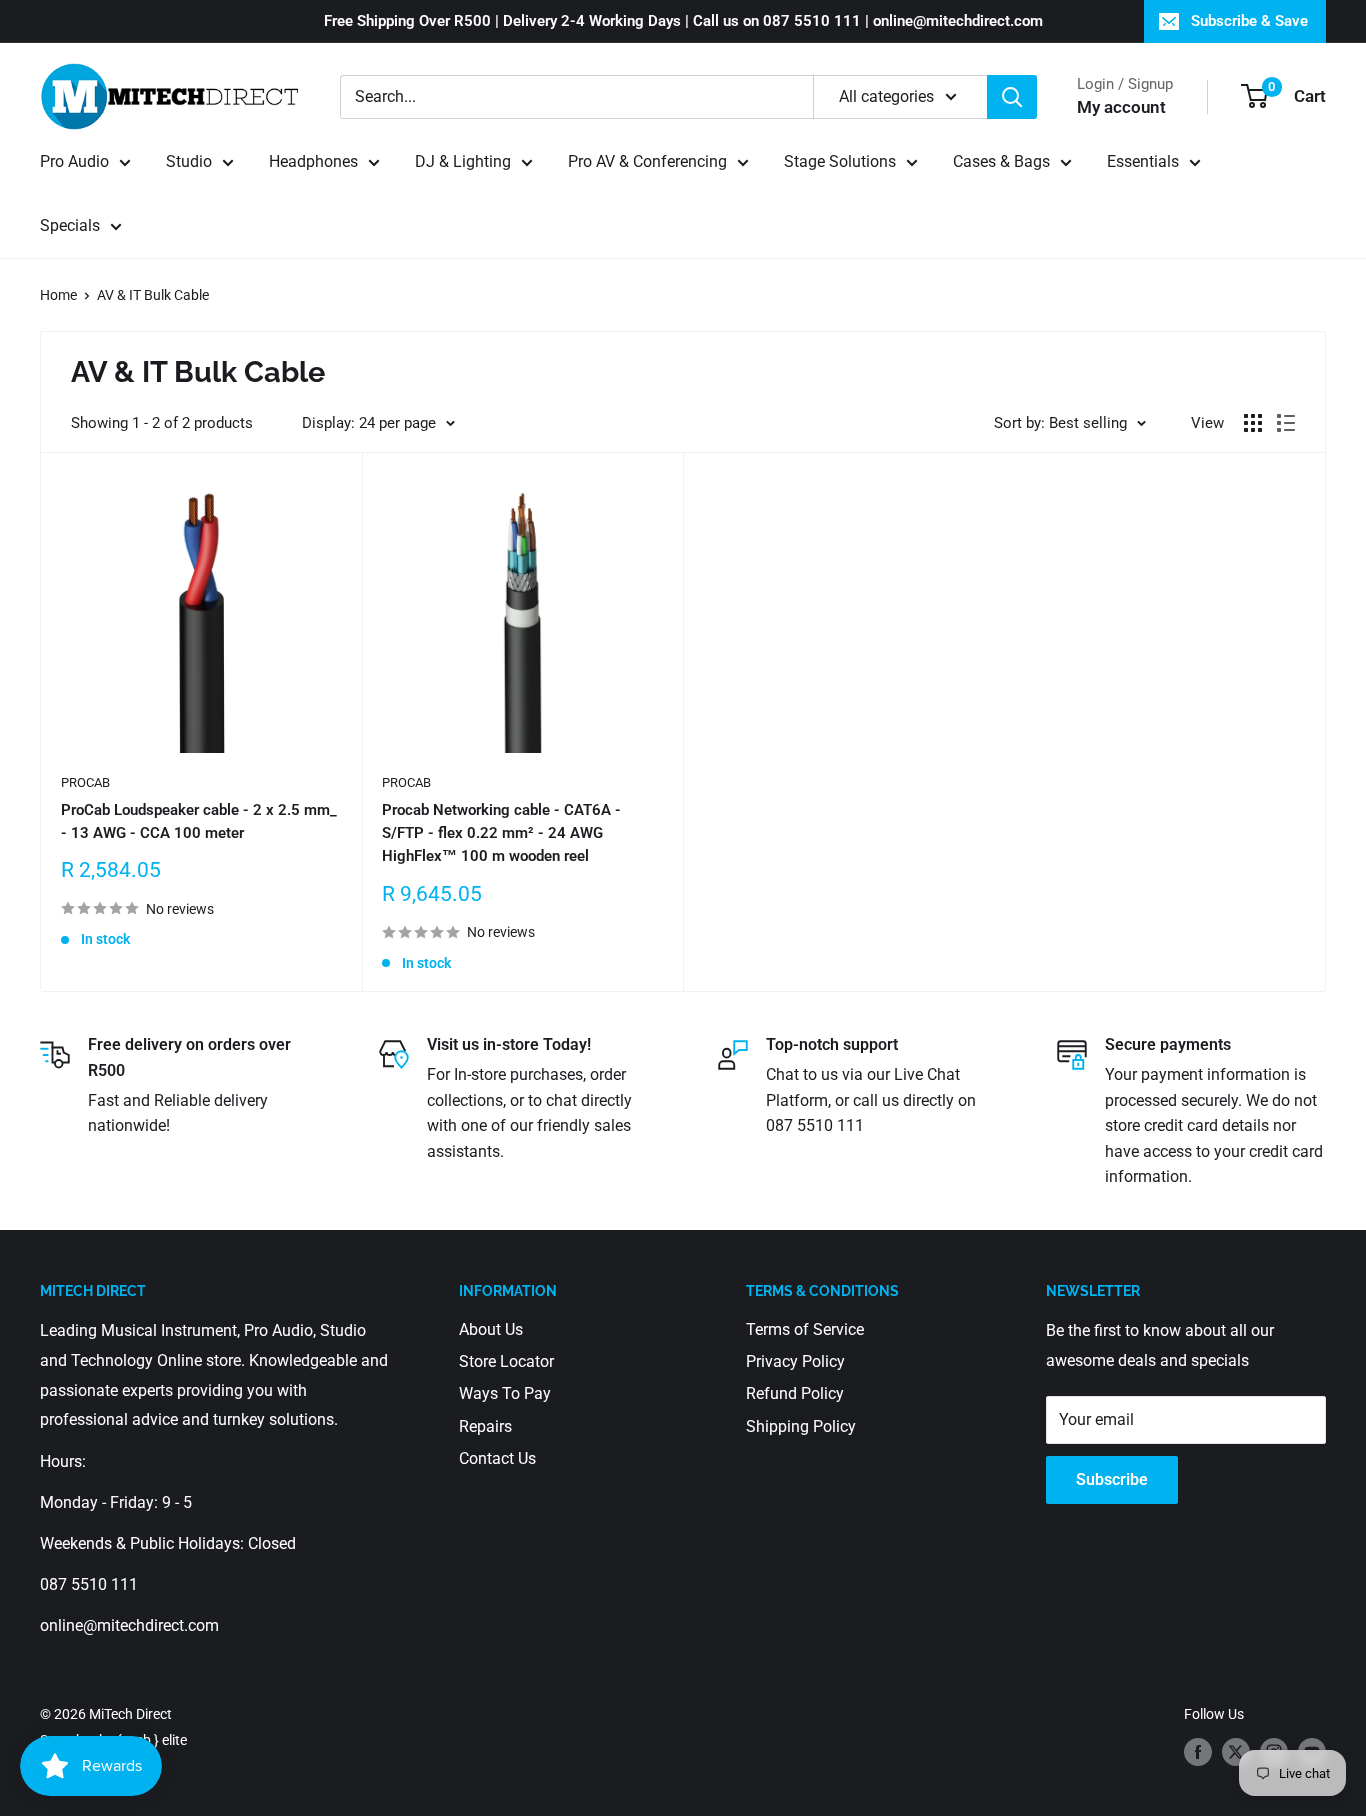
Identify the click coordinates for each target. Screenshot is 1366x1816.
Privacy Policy (795, 1361)
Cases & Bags (1001, 161)
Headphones (313, 161)
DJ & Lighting (463, 161)
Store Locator (506, 1361)
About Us (491, 1329)
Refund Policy (795, 1393)
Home (58, 295)
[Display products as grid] (1253, 423)
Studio (189, 161)
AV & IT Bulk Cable (153, 295)
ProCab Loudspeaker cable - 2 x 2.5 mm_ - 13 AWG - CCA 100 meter (199, 821)
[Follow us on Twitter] (1236, 1752)
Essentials (1143, 161)
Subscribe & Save (1249, 21)
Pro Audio (74, 161)
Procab (85, 782)
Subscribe (1112, 1479)
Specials (70, 225)
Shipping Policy (801, 1426)
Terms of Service (805, 1329)
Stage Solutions (840, 161)
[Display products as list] (1286, 423)
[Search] (1012, 97)
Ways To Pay (505, 1393)
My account (1121, 107)
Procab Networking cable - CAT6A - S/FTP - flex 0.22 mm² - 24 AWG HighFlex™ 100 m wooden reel (501, 833)
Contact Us (497, 1458)
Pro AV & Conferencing (647, 161)
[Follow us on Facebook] (1198, 1752)
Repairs (485, 1426)
